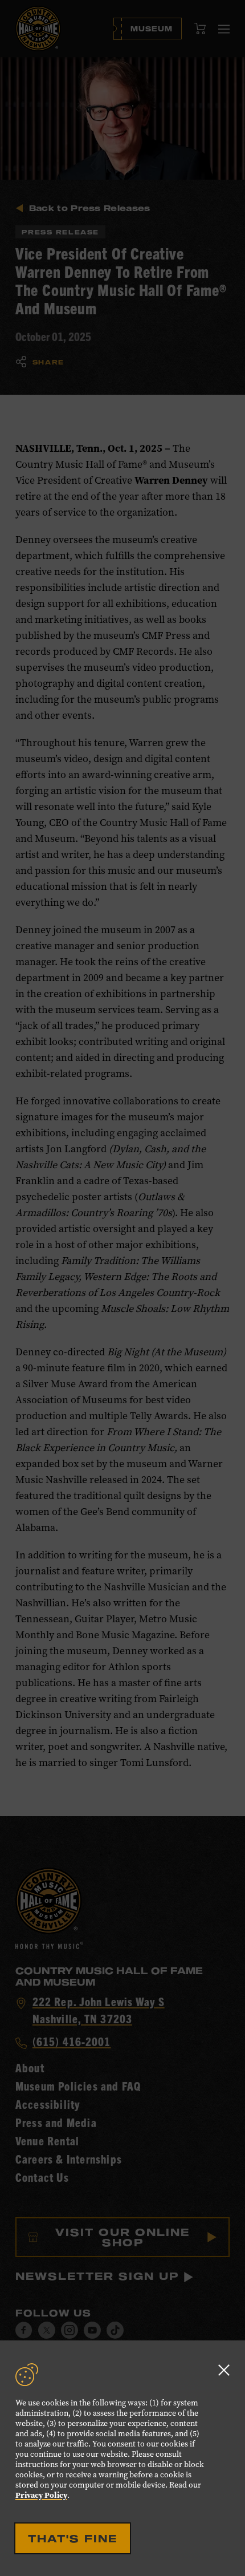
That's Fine (73, 2538)
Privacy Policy (41, 2495)
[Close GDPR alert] (224, 2370)
